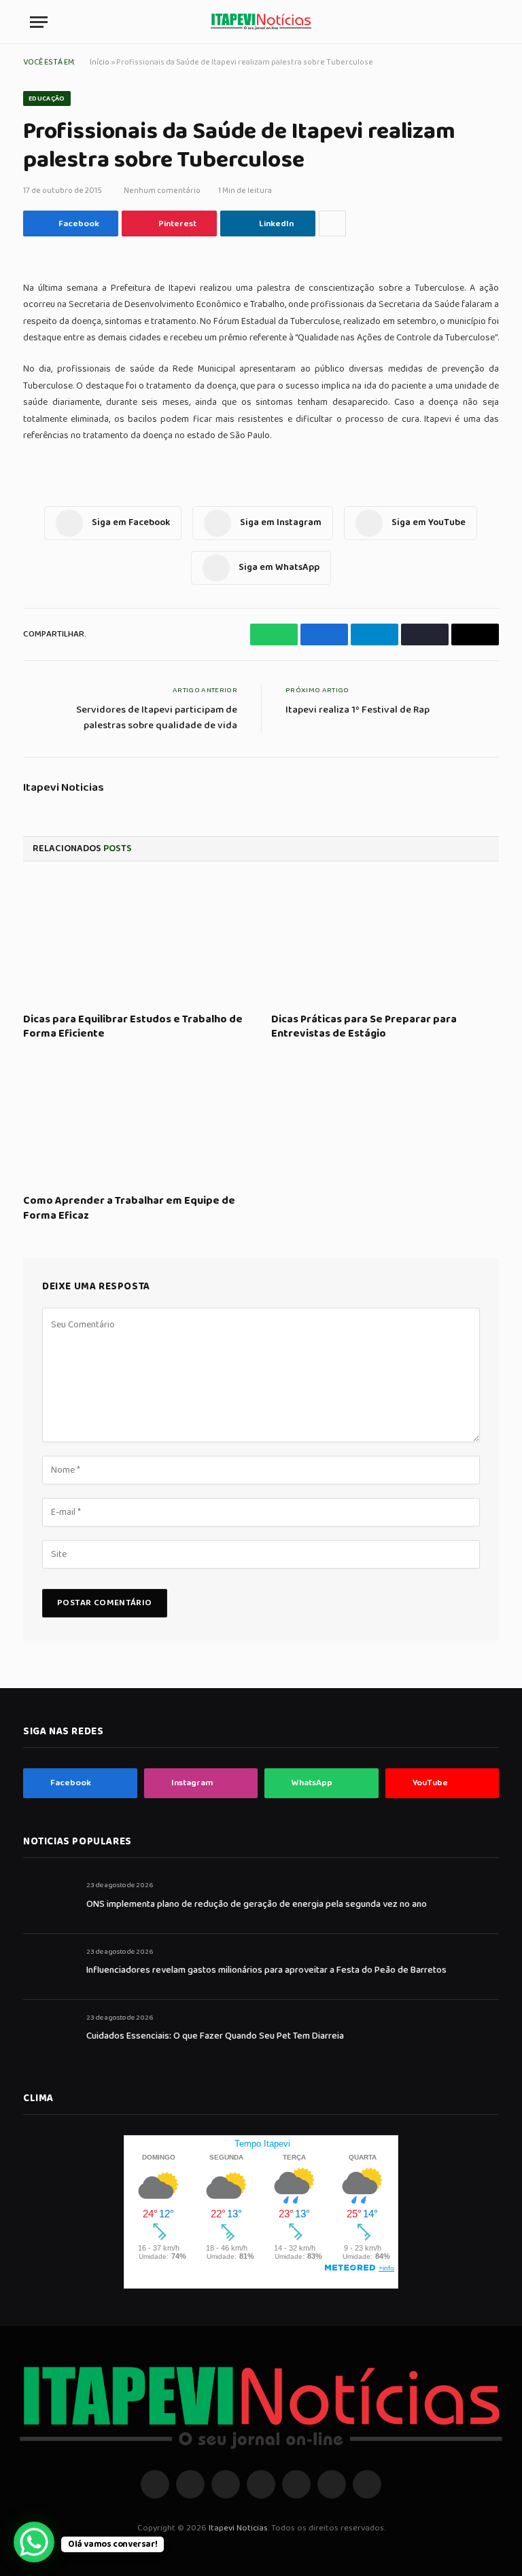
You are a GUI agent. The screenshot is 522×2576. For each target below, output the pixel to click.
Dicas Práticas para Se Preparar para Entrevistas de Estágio (364, 1027)
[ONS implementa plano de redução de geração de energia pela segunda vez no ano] (49, 1900)
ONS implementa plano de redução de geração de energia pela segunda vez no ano (257, 1904)
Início (100, 62)
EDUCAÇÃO (47, 99)
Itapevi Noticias (64, 788)
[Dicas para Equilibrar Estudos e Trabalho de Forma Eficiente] (137, 941)
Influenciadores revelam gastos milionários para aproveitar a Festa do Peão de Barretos (266, 1970)
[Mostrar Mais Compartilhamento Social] (332, 223)
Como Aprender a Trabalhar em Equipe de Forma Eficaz (129, 1209)
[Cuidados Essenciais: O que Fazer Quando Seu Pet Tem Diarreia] (49, 2033)
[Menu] (39, 22)
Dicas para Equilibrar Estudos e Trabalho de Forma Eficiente (133, 1027)
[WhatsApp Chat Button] (34, 2542)
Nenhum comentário (162, 191)
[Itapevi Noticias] (261, 22)
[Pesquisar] (486, 22)
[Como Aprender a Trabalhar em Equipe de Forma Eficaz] (137, 1122)
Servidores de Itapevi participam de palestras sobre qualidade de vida (157, 718)
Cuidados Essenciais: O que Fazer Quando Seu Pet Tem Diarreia (215, 2036)
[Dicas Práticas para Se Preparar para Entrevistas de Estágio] (385, 941)
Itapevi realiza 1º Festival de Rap (358, 710)
